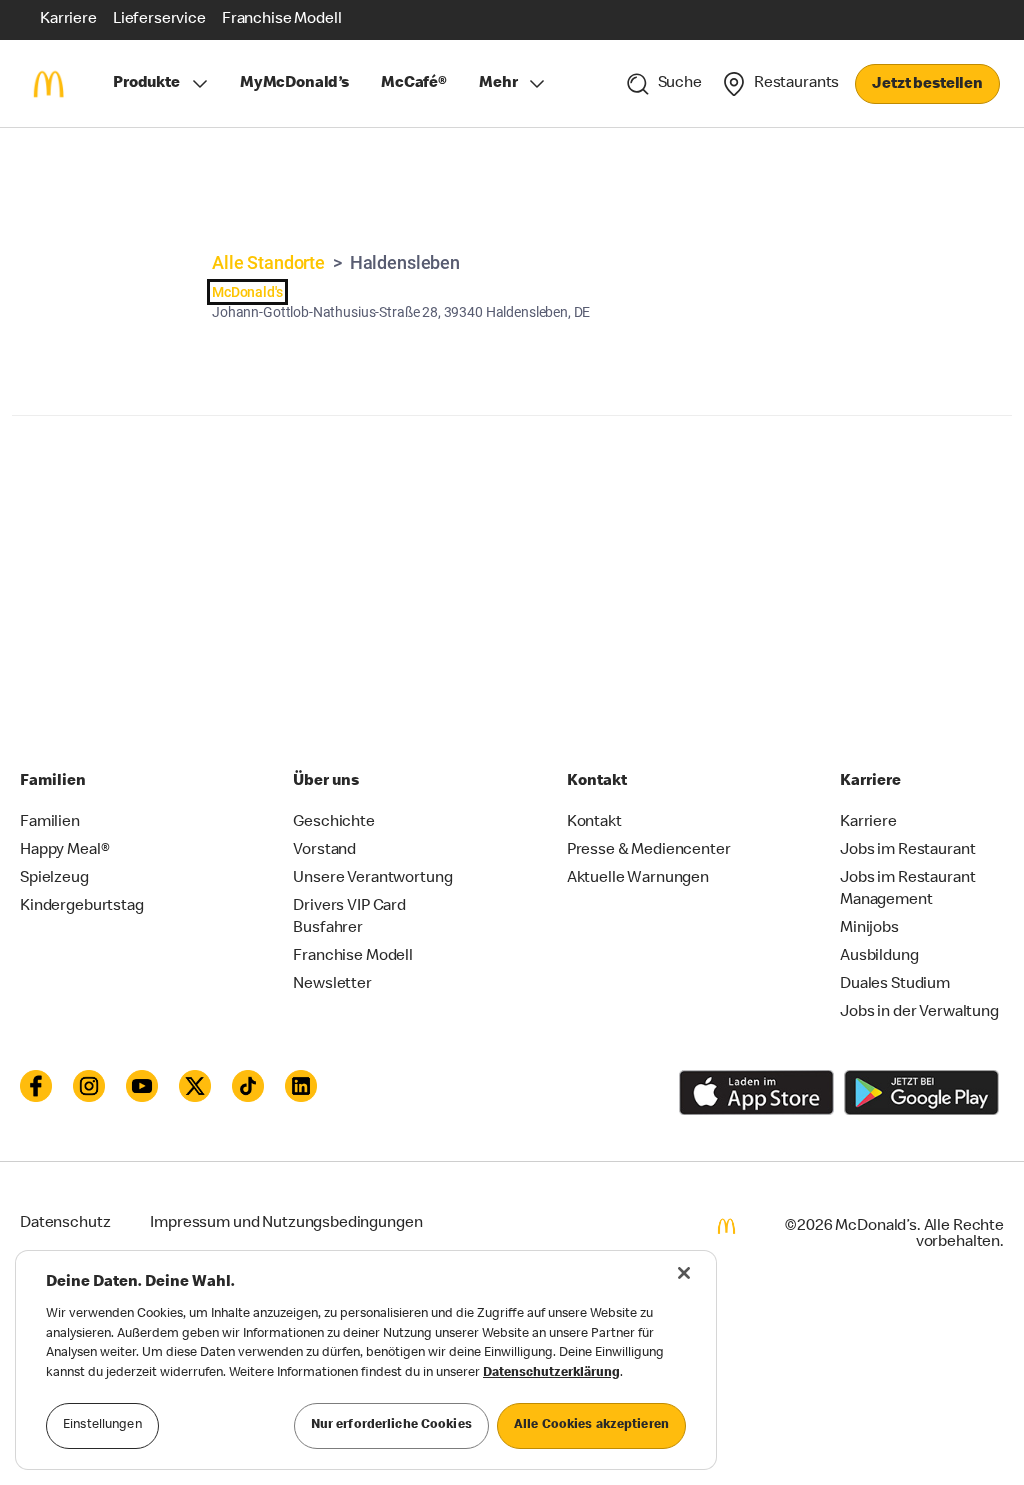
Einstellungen (102, 1425)
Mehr (498, 84)
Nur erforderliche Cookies (391, 1425)
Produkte (146, 84)
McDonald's (247, 292)
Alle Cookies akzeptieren (591, 1425)
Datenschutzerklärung (551, 1373)
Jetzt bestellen (927, 85)
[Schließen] (684, 1273)
